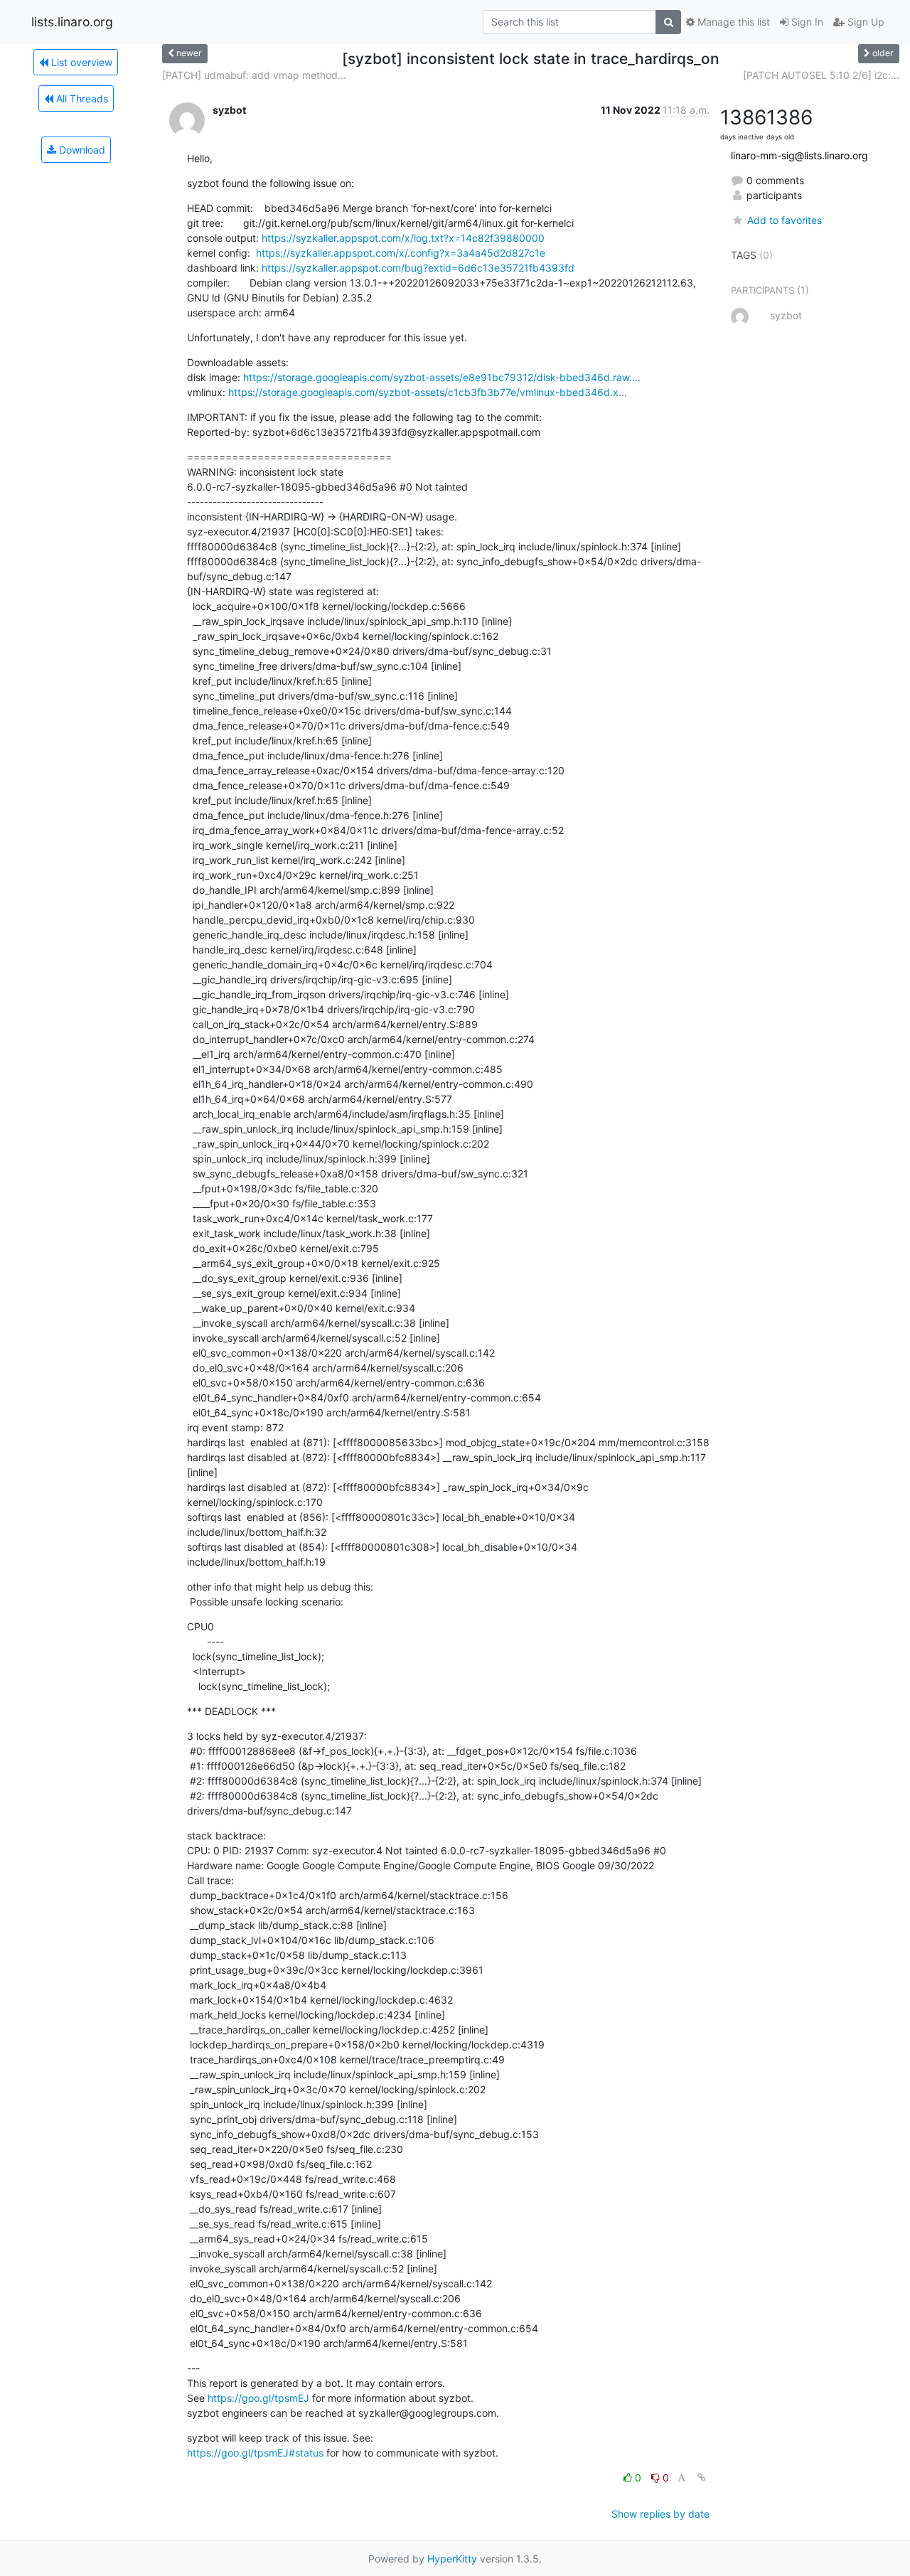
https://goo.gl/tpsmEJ (258, 2398)
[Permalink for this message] (702, 2478)
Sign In (806, 22)
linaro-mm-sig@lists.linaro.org (799, 155)
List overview (80, 62)
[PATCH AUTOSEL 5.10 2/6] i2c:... (821, 75)
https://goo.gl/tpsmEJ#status (255, 2453)
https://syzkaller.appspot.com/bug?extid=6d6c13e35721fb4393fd (418, 268)
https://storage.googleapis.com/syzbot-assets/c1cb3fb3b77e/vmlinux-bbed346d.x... (428, 392)
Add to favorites (784, 220)
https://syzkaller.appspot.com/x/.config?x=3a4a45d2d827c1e (401, 253)
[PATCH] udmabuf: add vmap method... (254, 75)
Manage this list (732, 22)
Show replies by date (660, 2514)
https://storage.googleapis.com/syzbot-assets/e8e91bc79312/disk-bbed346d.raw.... (442, 377)
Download (81, 150)
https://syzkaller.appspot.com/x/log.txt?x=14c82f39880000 (403, 238)
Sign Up (864, 22)
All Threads (81, 98)
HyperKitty (452, 2559)
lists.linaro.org (72, 22)
